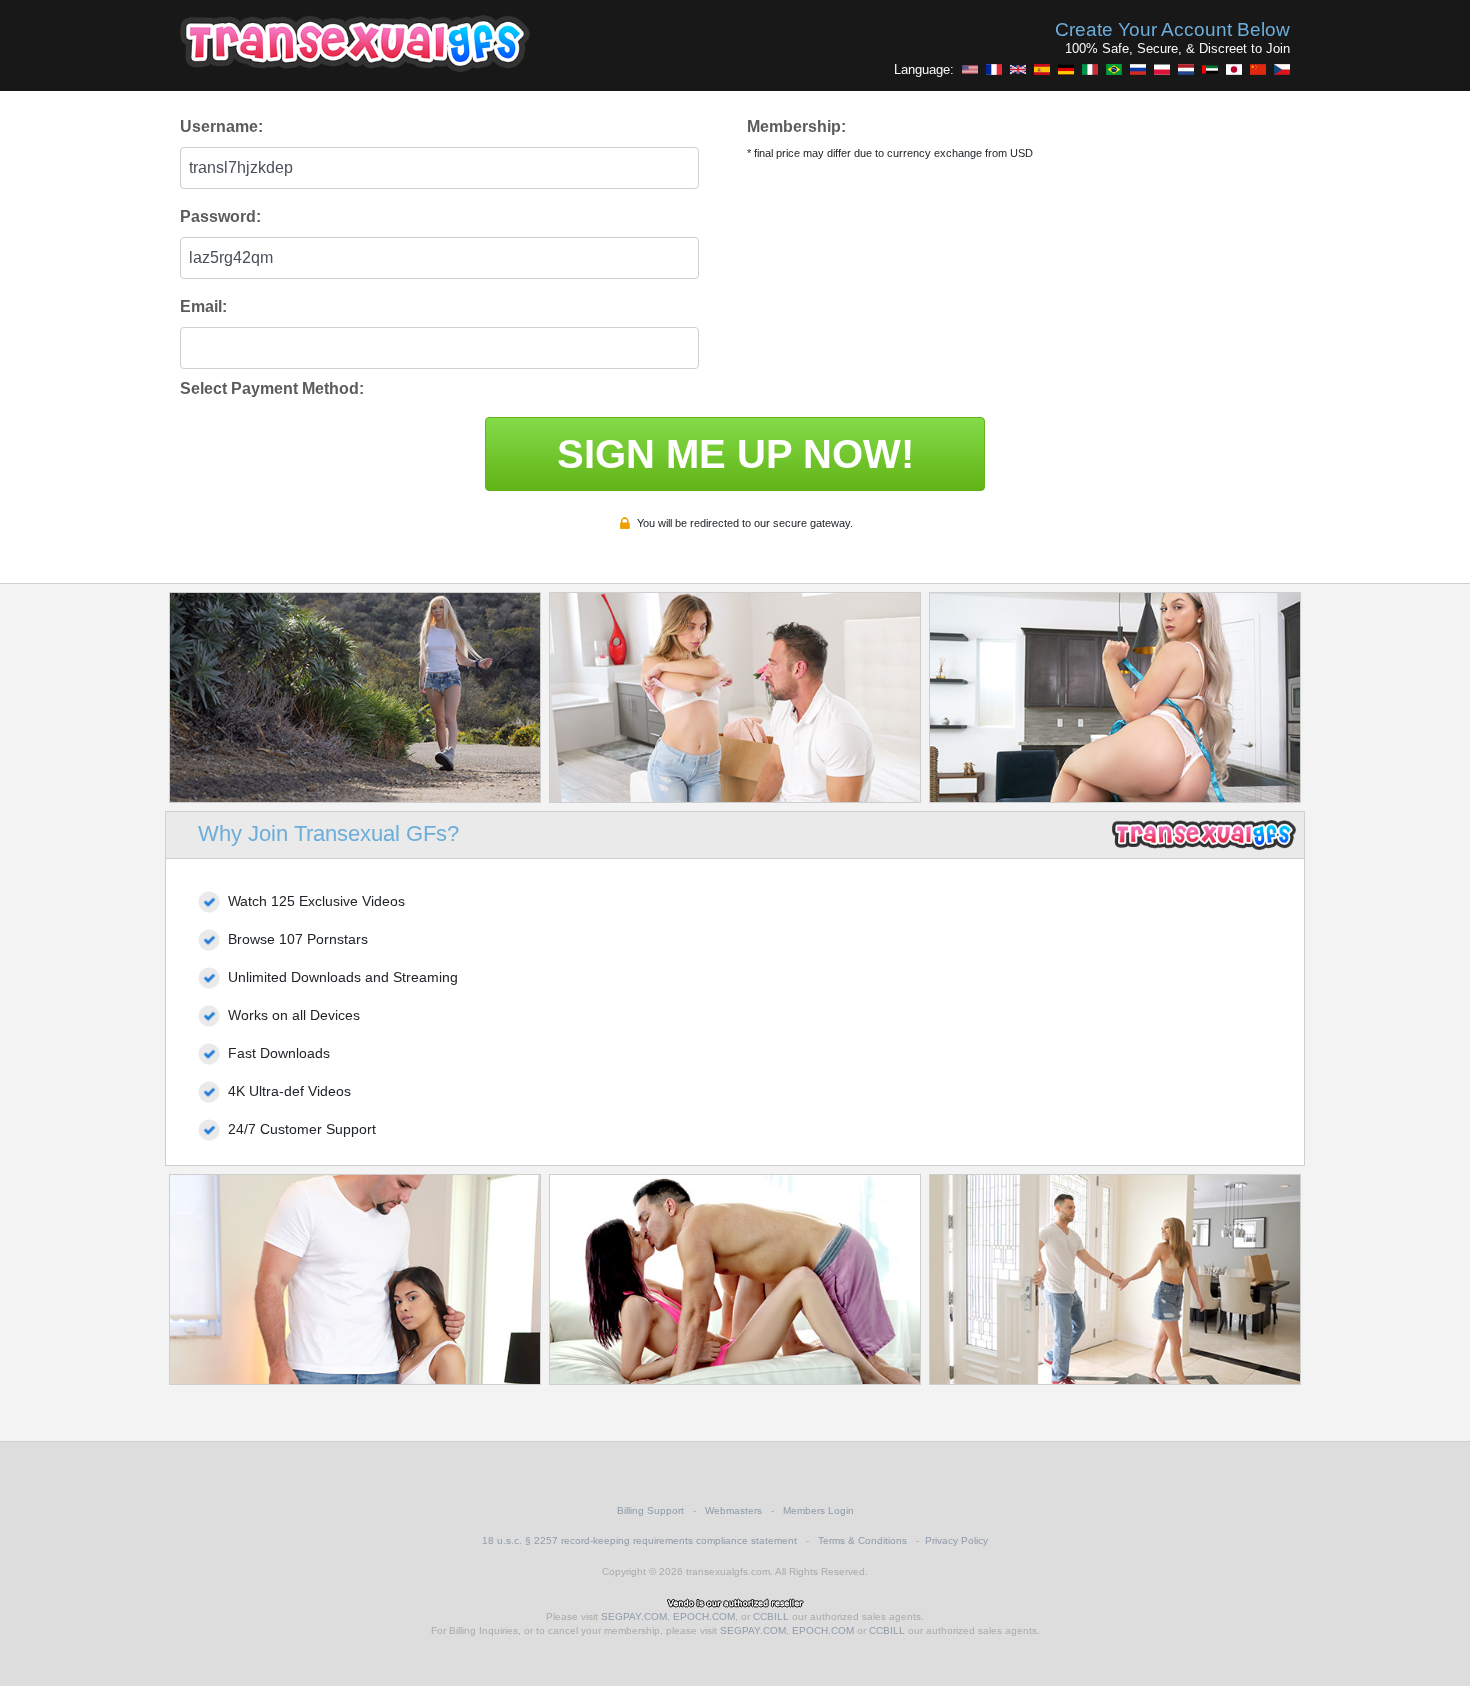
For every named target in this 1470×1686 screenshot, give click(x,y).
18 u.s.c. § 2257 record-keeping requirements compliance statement (639, 1540)
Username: (221, 126)
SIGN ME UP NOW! (735, 454)
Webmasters (733, 1510)
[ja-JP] (1234, 69)
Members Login (818, 1510)
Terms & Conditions (862, 1540)
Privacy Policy (956, 1540)
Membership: (796, 126)
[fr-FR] (994, 69)
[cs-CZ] (1282, 69)
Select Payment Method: (272, 388)
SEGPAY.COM (634, 1616)
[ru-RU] (1138, 69)
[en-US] (970, 69)
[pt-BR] (1114, 69)
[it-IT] (1090, 69)
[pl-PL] (1162, 69)
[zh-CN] (1258, 69)
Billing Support (650, 1510)
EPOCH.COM (704, 1616)
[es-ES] (1042, 69)
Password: (220, 216)
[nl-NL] (1186, 69)
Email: (203, 306)
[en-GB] (1018, 69)
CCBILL (771, 1616)
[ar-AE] (1210, 69)
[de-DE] (1066, 69)
